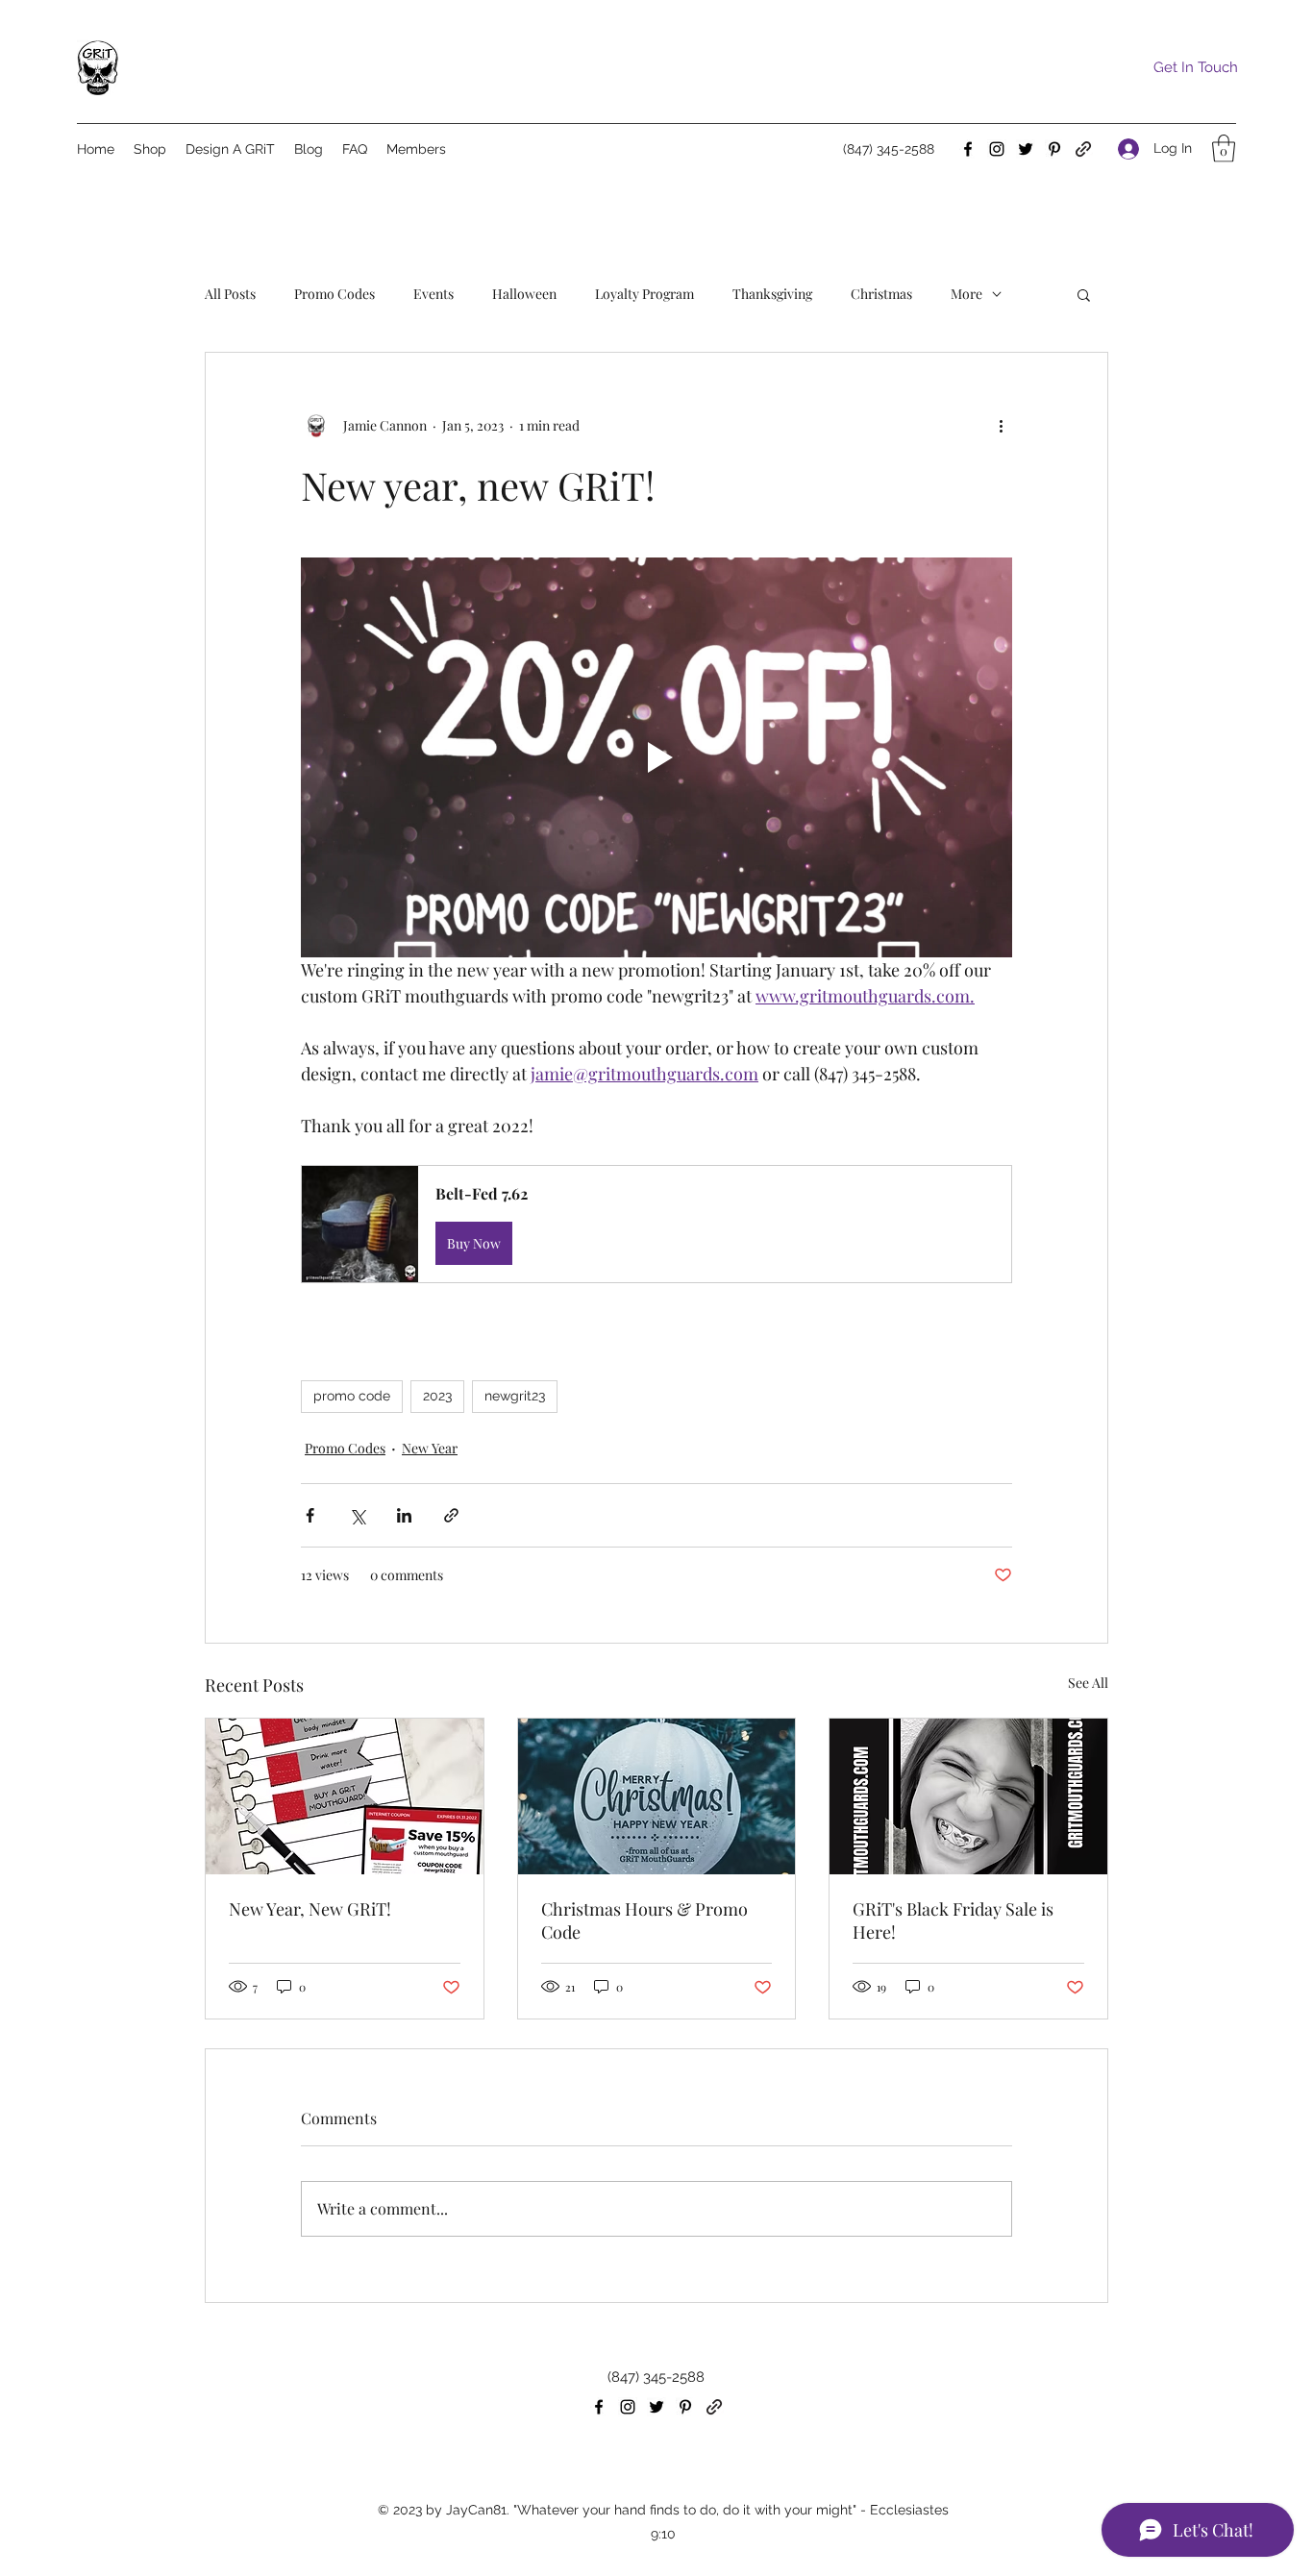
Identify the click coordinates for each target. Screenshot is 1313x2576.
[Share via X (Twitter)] (357, 1515)
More (966, 294)
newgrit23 (515, 1396)
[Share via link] (451, 1515)
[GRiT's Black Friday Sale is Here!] (968, 1796)
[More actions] (1001, 426)
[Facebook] (968, 149)
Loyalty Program (644, 294)
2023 (437, 1396)
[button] (1224, 149)
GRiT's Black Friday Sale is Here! (953, 1920)
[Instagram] (997, 149)
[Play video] (656, 757)
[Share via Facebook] (310, 1515)
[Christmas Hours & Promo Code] (657, 1796)
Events (434, 294)
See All (1088, 1683)
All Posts (230, 294)
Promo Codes (334, 294)
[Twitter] (1026, 149)
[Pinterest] (1054, 149)
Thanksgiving (772, 294)
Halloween (524, 294)
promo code (352, 1396)
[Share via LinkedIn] (404, 1515)
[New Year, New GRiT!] (345, 1796)
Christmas (881, 294)
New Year (430, 1448)
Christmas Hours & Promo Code (644, 1920)
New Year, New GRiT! (310, 1909)
